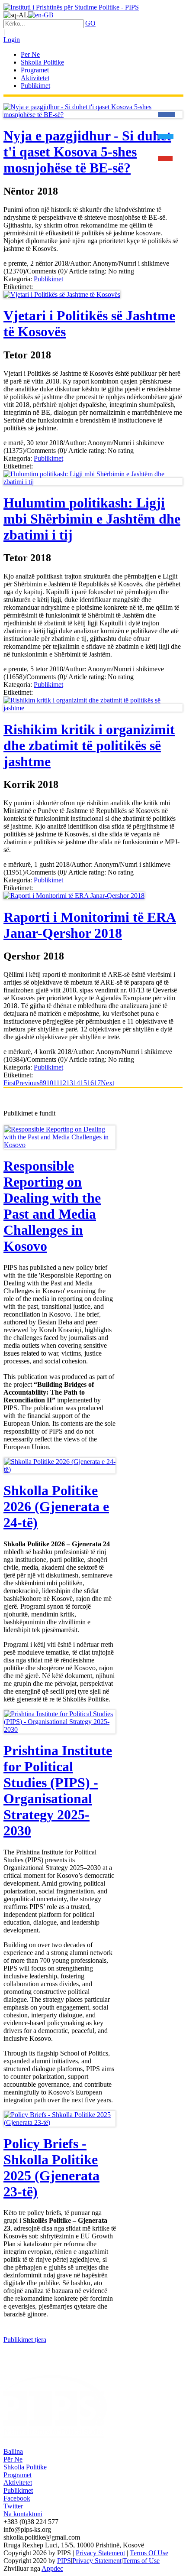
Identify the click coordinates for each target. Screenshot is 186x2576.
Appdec (52, 2568)
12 (63, 1083)
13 (70, 1083)
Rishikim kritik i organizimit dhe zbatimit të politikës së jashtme (89, 745)
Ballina (13, 2451)
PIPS (64, 2561)
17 (97, 1083)
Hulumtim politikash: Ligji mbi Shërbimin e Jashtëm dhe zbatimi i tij (92, 519)
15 (83, 1083)
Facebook (17, 2498)
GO (90, 23)
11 (56, 1083)
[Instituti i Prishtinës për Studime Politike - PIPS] (71, 7)
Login (12, 40)
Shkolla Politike (25, 2467)
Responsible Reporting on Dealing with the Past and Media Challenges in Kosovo (52, 1206)
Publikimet (48, 279)
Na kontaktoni (23, 2514)
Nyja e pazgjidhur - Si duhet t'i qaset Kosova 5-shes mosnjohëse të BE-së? (87, 152)
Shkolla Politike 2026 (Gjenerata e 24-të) (56, 1506)
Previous (27, 1083)
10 (50, 1083)
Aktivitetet (18, 2483)
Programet (18, 2475)
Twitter (13, 2506)
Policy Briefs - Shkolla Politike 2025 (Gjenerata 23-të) (51, 2168)
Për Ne (13, 2459)
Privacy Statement (100, 2553)
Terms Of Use (149, 2553)
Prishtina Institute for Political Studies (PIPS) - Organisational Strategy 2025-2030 (58, 1791)
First (10, 1083)
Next (107, 1083)
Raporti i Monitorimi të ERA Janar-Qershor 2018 (90, 925)
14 (77, 1083)
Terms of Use (141, 2561)
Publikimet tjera (25, 2340)
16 (90, 1083)
